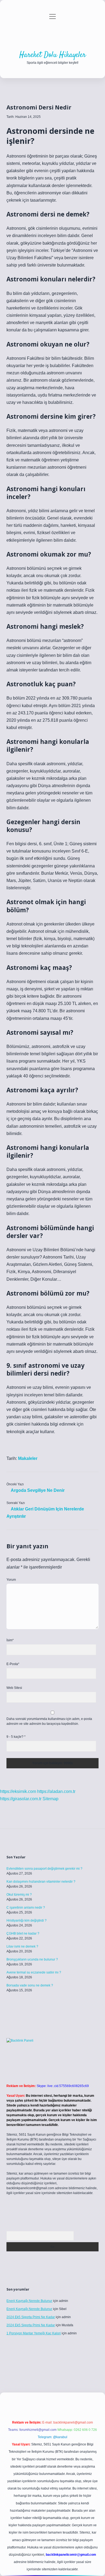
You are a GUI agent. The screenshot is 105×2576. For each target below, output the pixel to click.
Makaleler (28, 1458)
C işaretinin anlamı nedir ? (26, 1908)
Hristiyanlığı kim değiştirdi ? (27, 1921)
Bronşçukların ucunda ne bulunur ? (32, 1959)
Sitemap (50, 1799)
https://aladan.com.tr (56, 1791)
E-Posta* (13, 1664)
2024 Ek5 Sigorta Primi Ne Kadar (31, 2317)
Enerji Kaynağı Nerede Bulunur (29, 2301)
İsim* (10, 1640)
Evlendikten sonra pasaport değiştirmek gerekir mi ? (44, 1869)
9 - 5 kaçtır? (16, 1737)
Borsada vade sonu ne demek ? (30, 1985)
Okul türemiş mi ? (19, 1895)
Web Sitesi (14, 1688)
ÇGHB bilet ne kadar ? (23, 1933)
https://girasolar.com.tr (21, 1799)
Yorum (11, 1580)
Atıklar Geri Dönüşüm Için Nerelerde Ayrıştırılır (45, 1513)
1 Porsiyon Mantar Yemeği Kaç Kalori (34, 2333)
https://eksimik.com (18, 1791)
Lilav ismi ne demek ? (22, 1946)
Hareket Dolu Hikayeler (53, 55)
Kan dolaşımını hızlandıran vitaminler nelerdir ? (41, 1882)
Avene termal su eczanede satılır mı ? (34, 1972)
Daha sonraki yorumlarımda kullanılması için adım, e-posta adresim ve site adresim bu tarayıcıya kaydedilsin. (49, 1721)
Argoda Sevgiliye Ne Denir (38, 1490)
